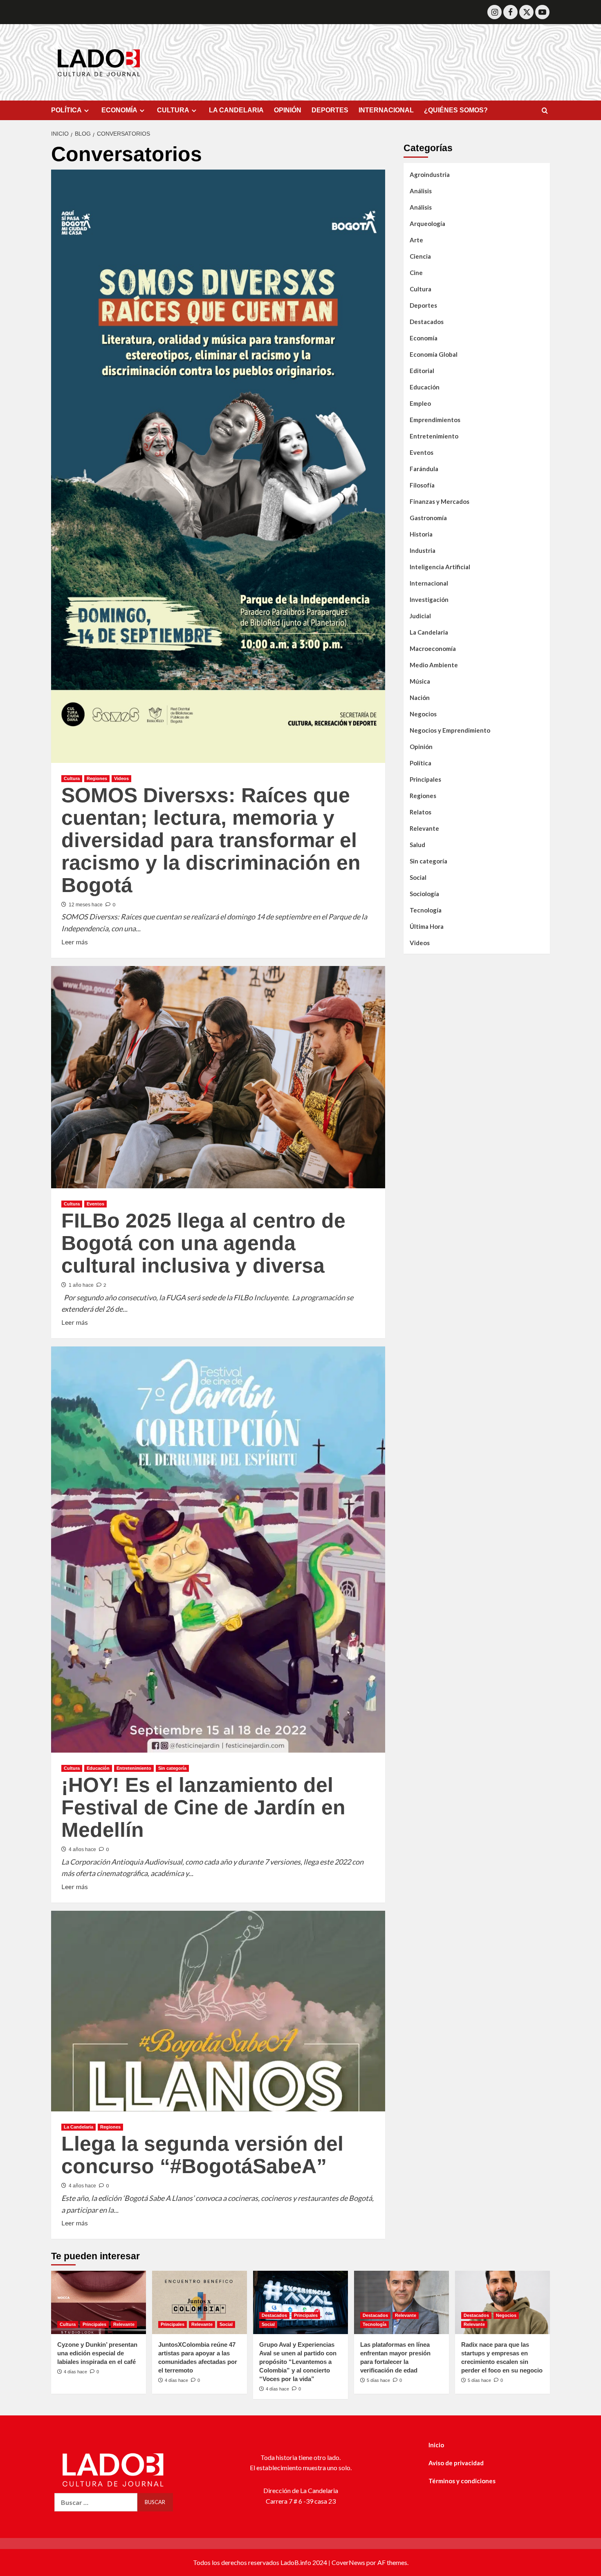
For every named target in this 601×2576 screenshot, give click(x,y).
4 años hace (82, 1849)
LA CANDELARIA (236, 110)
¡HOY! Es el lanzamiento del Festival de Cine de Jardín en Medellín (203, 1807)
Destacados (427, 321)
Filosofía (422, 485)
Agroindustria (430, 174)
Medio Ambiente (434, 664)
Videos (121, 778)
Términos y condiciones (462, 2481)
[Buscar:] (96, 2502)
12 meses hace (86, 905)
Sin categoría (172, 1768)
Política (420, 763)
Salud (417, 844)
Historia (421, 534)
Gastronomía (428, 517)
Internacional (429, 583)
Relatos (420, 812)
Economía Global (434, 354)
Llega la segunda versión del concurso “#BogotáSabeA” (202, 2155)
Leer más (75, 941)
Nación (420, 697)
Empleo (420, 403)
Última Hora (427, 926)
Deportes (423, 305)
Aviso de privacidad (456, 2463)
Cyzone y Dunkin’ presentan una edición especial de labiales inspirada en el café (97, 2353)
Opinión (421, 746)
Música (420, 681)
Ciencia (420, 256)
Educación (98, 1768)
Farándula (424, 468)
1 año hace (81, 1285)
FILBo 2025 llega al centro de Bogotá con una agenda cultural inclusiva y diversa (203, 1243)
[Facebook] (510, 12)
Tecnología (426, 910)
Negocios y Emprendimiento (450, 730)
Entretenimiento (134, 1768)
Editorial (422, 370)
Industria (423, 550)
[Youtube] (542, 12)
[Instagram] (494, 12)
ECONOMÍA (119, 110)
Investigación (429, 599)
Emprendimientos (435, 419)
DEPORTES (330, 110)
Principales (425, 779)
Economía (424, 338)
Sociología (424, 893)
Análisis (421, 190)
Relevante (424, 828)
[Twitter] (526, 12)
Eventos (95, 1204)
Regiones (97, 778)
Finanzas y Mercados (440, 501)
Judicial (420, 615)
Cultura (72, 778)
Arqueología (427, 223)
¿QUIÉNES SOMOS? (456, 110)
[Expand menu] (86, 111)
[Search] (545, 111)
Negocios (423, 713)
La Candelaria (78, 2127)
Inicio (436, 2445)
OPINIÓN (288, 110)
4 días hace (75, 2372)
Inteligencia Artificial (440, 566)
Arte (416, 239)
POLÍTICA (66, 110)
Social (418, 877)
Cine (416, 272)
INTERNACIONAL (386, 110)
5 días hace (378, 2380)
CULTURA (173, 110)
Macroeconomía (433, 648)
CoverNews (348, 2562)
